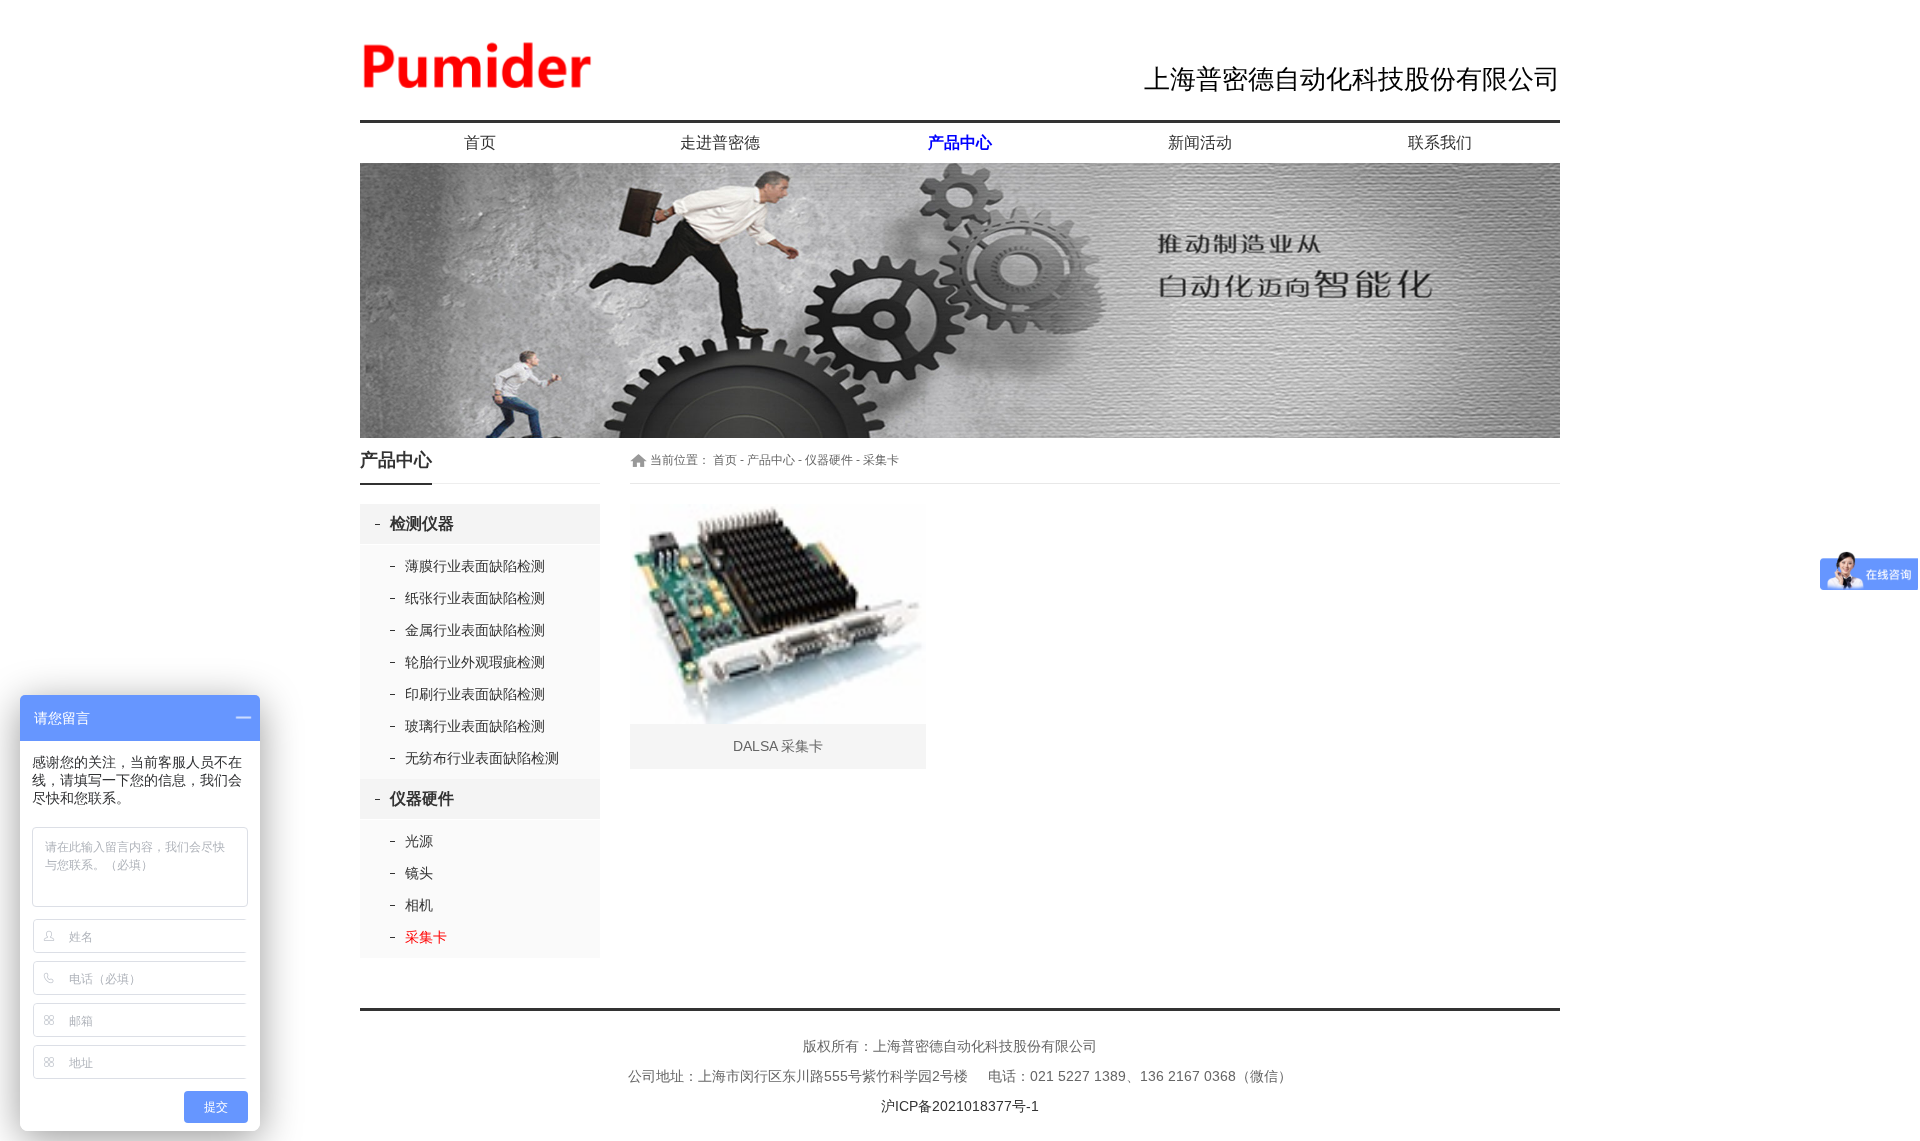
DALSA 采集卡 (778, 746)
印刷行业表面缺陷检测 (475, 694)
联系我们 (1440, 142)
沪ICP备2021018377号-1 (960, 1106)
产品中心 (960, 142)
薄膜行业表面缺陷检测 (475, 566)
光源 (419, 841)
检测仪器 (422, 523)
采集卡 (426, 937)
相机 (419, 905)
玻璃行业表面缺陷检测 (475, 726)
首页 (480, 142)
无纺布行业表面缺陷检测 (482, 758)
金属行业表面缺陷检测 (475, 630)
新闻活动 (1200, 142)
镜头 (419, 873)
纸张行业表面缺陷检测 (475, 598)
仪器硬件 (422, 798)
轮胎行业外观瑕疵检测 (475, 662)
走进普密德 (720, 142)
